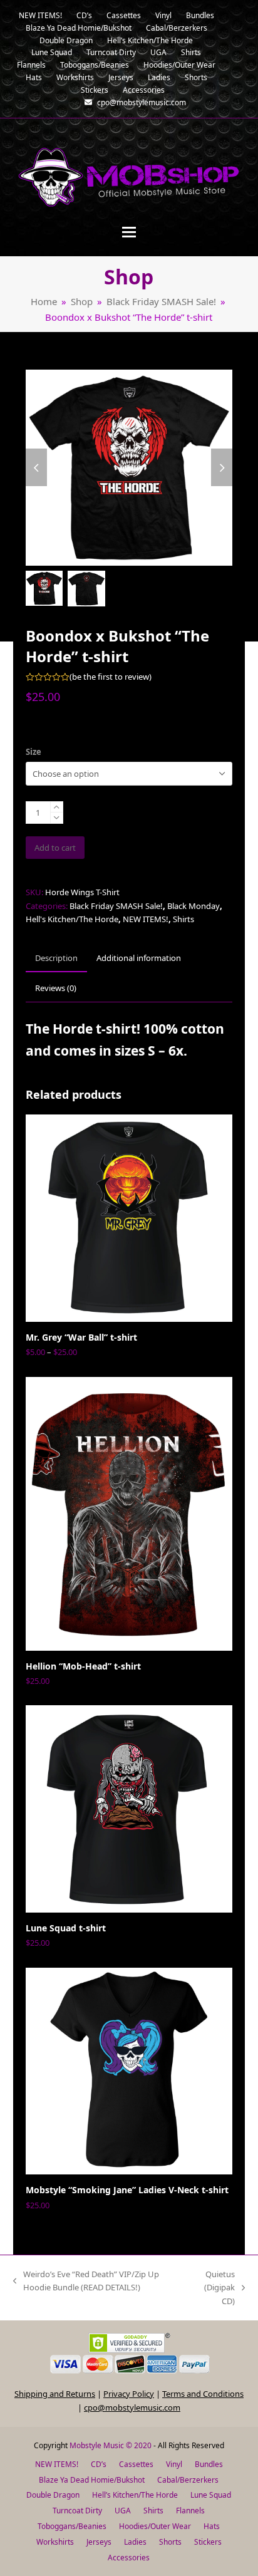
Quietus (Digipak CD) (213, 2288)
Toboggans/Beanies (72, 2526)
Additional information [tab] (139, 958)
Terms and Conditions (203, 2394)
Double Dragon (53, 2495)
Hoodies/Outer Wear (155, 2526)
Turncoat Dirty (77, 2511)
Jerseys (99, 2542)
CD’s (99, 2464)
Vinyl (174, 2464)
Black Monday (194, 906)
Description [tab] (56, 958)
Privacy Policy (129, 2394)
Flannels (190, 2511)
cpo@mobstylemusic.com (132, 2407)
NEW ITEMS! (146, 919)
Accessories (129, 2558)
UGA (123, 2511)
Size (34, 752)
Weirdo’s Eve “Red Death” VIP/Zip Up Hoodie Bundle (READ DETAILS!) (86, 2282)
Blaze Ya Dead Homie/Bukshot (92, 2480)
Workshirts (55, 2542)
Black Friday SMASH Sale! (116, 906)
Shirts (183, 919)
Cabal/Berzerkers (188, 2480)
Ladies (135, 2542)
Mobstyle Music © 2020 (111, 2445)
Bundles (209, 2464)
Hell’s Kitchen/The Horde (135, 2495)
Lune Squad (211, 2495)
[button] (129, 232)
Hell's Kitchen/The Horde (72, 919)
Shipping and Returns (55, 2394)
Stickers (208, 2542)
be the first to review (111, 677)
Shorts (170, 2542)
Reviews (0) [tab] (56, 988)
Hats (212, 2526)
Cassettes (136, 2464)
